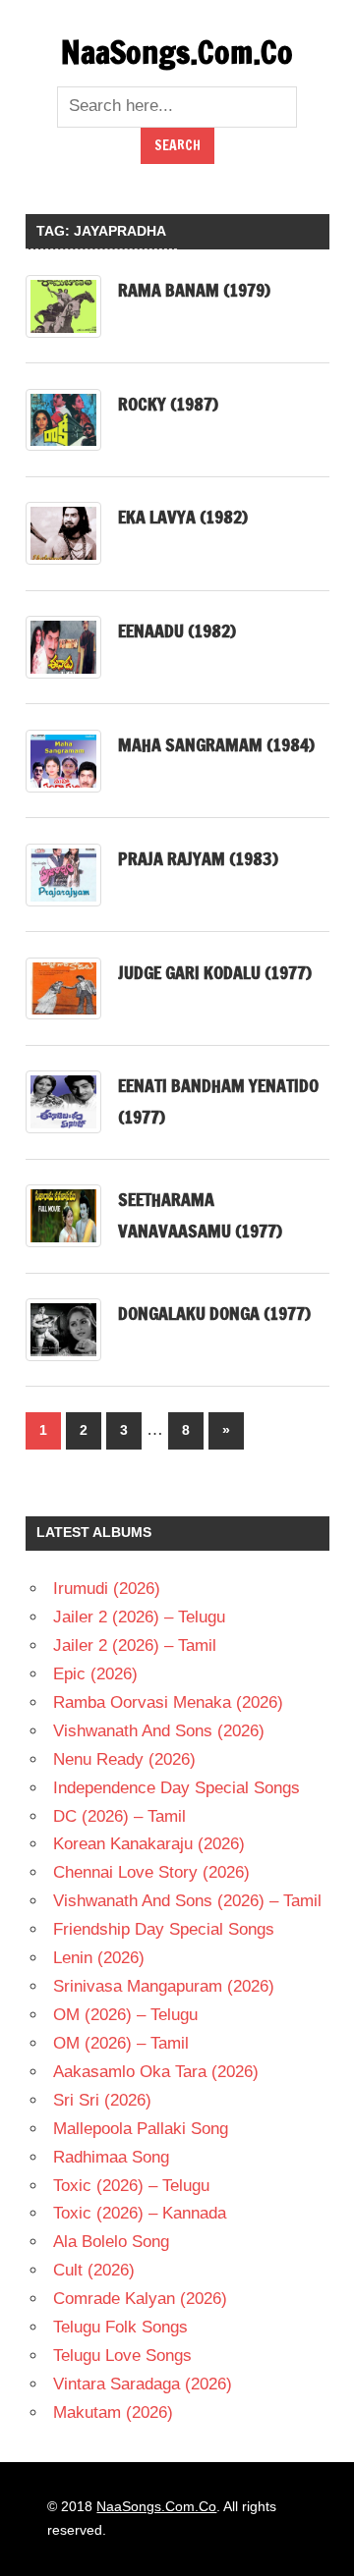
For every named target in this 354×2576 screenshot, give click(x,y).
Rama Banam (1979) (194, 290)
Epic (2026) (95, 1674)
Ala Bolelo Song (111, 2242)
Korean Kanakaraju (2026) (149, 1844)
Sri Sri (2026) (102, 2100)
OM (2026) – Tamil (121, 2043)
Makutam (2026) (113, 2412)
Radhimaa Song (111, 2157)
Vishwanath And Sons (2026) (159, 1731)
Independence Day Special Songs (177, 1788)
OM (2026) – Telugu (125, 2015)
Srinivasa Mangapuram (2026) (164, 1986)
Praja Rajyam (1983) (198, 858)
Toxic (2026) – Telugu (131, 2186)
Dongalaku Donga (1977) (214, 1313)
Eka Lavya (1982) (183, 517)
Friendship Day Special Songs (164, 1929)
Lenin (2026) (99, 1958)
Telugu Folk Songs (120, 2327)
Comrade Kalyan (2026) (140, 2299)
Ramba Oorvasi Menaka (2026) (168, 1702)
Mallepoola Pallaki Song (141, 2129)
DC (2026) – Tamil (119, 1816)
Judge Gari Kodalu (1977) (215, 972)
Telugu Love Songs (122, 2356)
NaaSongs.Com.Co (177, 52)
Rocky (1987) (168, 404)
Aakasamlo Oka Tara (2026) (156, 2072)
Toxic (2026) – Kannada (140, 2213)
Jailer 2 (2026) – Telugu (139, 1617)
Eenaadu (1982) (177, 630)
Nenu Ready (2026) (124, 1759)
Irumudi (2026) (107, 1589)
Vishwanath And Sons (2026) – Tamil (187, 1901)
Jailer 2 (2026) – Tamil (135, 1645)
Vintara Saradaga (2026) (143, 2384)
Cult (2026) (94, 2270)
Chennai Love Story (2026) (151, 1872)
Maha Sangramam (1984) (216, 744)
